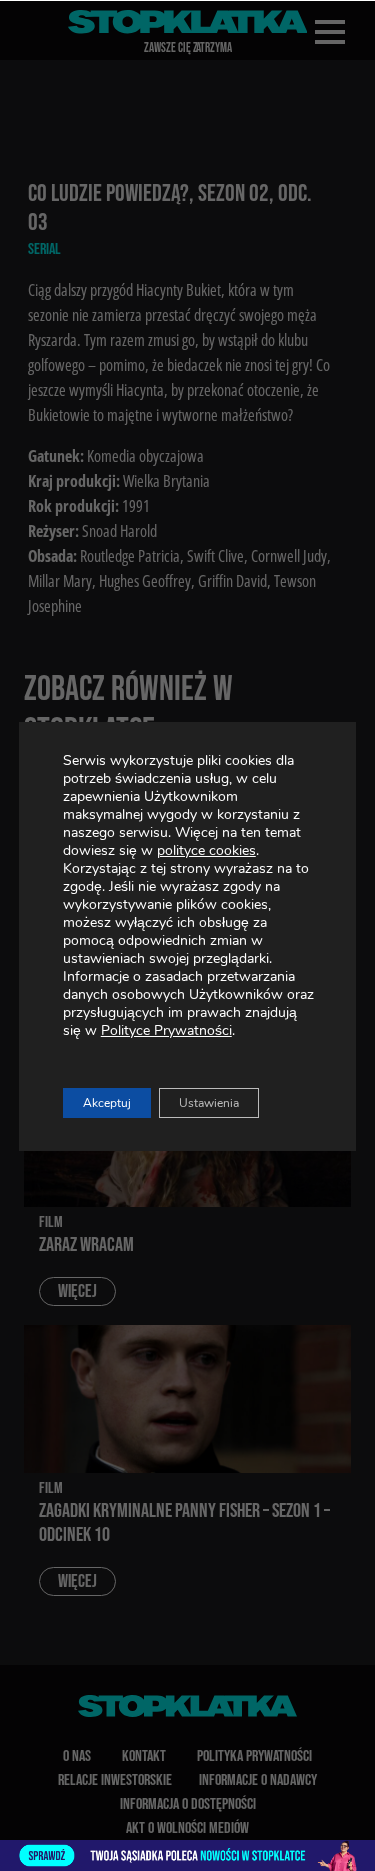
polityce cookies (206, 850)
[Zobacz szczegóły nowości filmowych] (187, 1855)
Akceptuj (107, 1103)
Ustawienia (209, 1103)
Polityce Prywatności (166, 1030)
